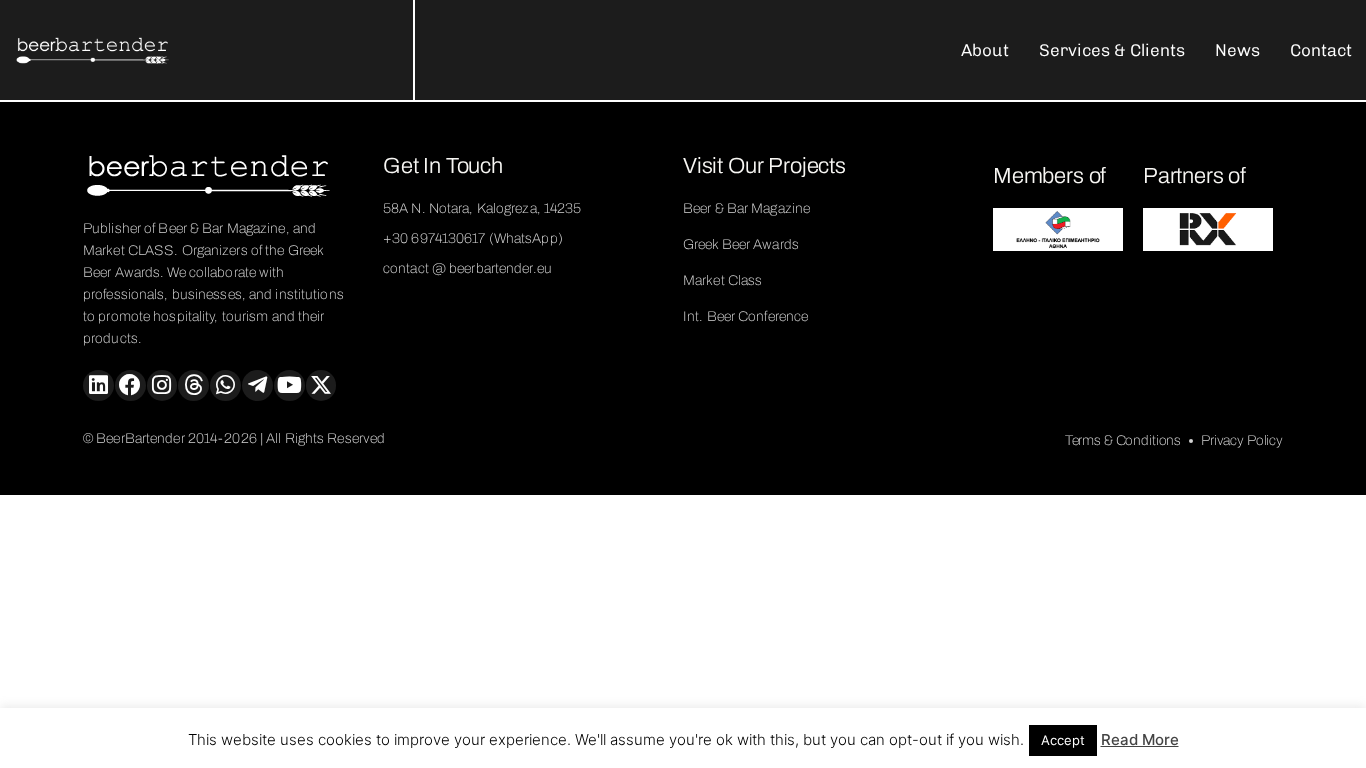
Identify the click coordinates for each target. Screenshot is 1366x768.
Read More (1140, 739)
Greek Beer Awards (741, 244)
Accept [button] (1063, 740)
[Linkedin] (98, 385)
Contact (1321, 50)
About (985, 50)
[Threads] (193, 385)
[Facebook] (130, 385)
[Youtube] (289, 385)
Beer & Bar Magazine (746, 208)
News (1237, 50)
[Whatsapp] (225, 385)
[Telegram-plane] (257, 385)
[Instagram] (162, 385)
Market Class (722, 280)
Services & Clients (1112, 50)
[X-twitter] (321, 385)
